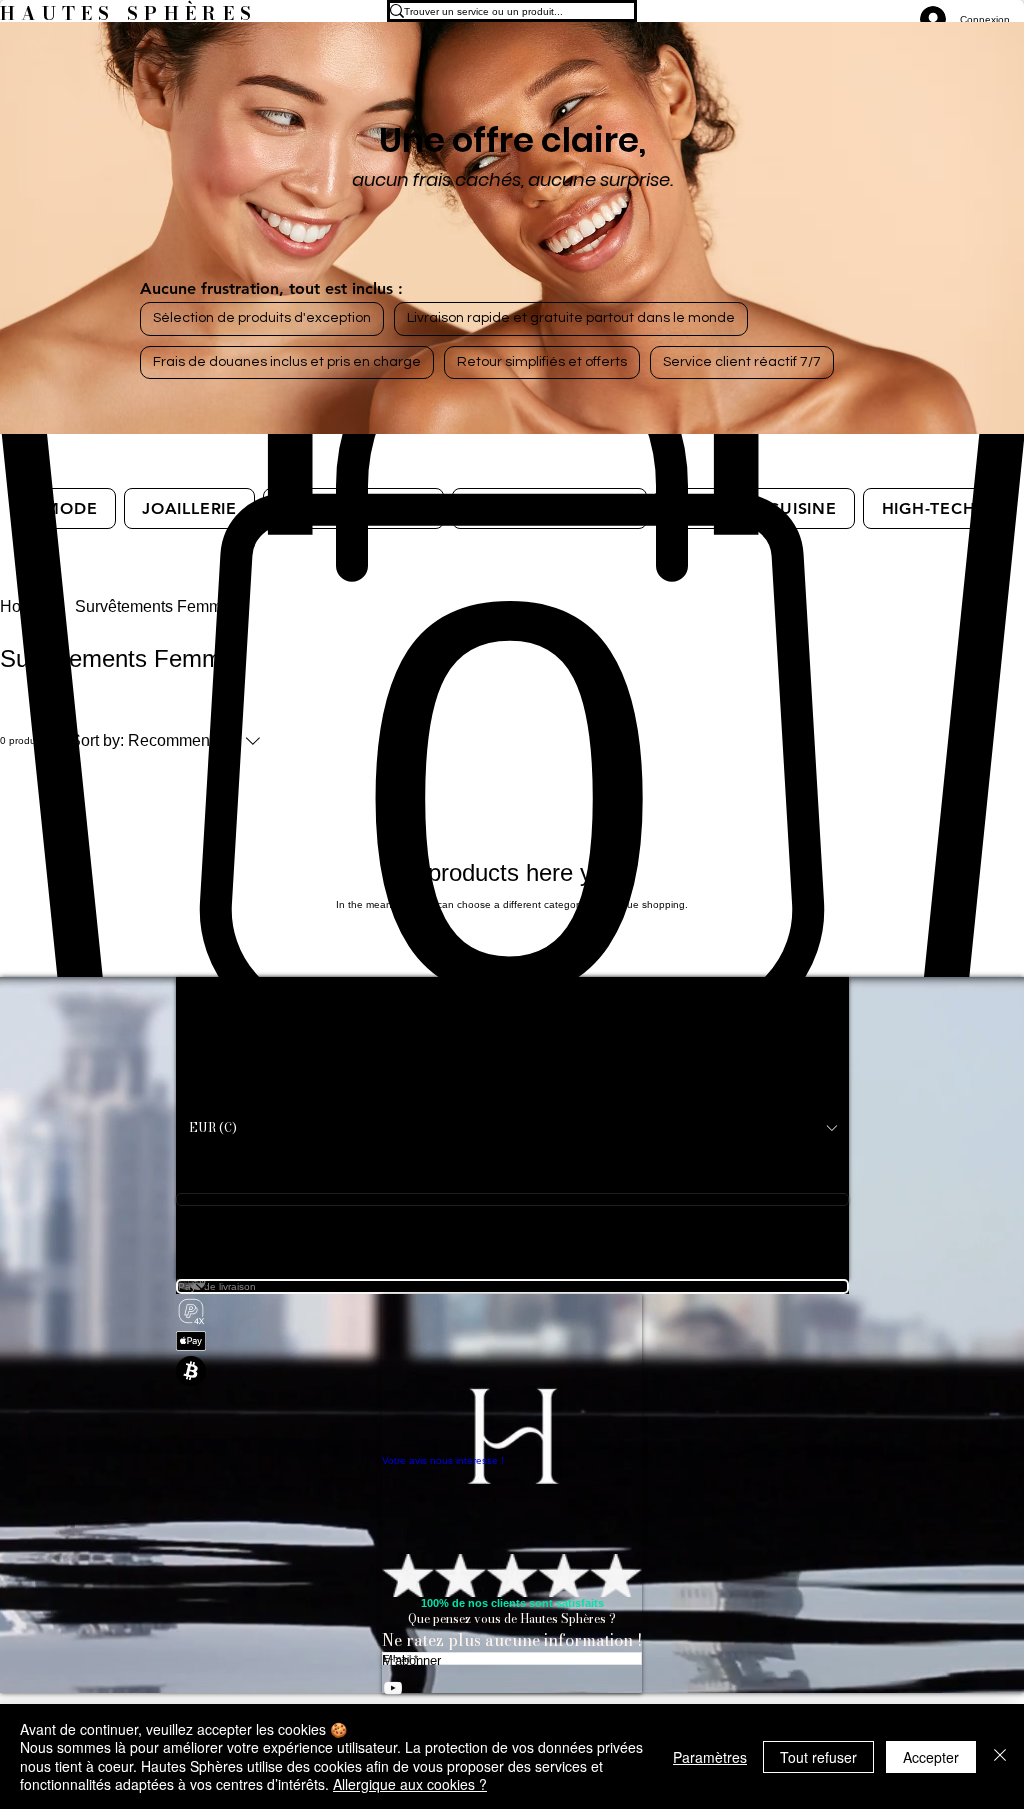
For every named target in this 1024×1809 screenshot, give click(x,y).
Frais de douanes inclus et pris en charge (287, 362)
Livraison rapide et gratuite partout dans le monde (571, 318)
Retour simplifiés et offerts (542, 362)
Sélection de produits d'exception (262, 318)
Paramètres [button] (710, 1757)
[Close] (1000, 1756)
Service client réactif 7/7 (742, 362)
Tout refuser (818, 1757)
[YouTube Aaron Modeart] (512, 1688)
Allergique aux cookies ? (410, 1784)
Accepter (931, 1757)
